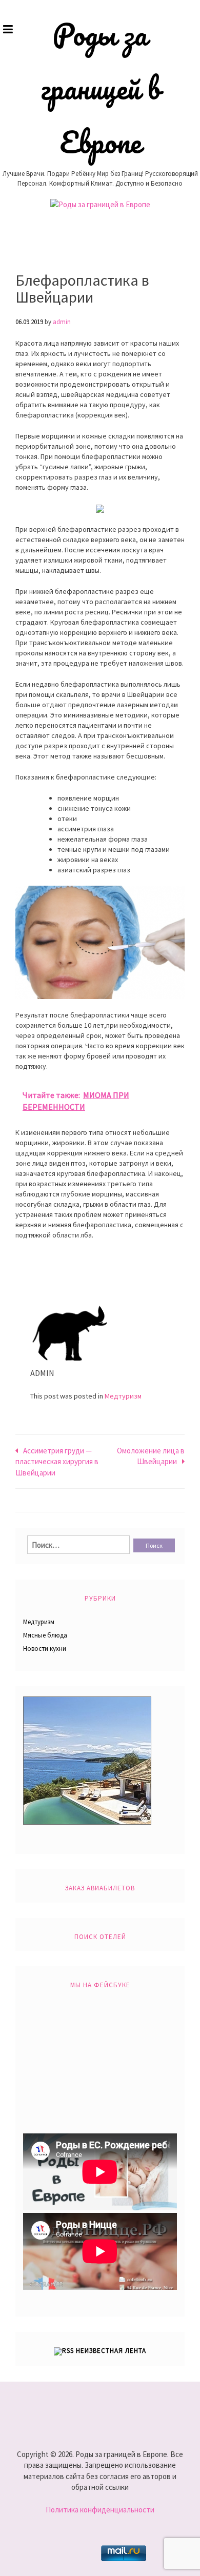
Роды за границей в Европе (100, 88)
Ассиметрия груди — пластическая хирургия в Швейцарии (57, 1462)
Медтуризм (123, 1396)
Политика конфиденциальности (100, 2510)
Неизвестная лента (111, 2351)
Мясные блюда (45, 1635)
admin (62, 322)
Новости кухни (45, 1649)
